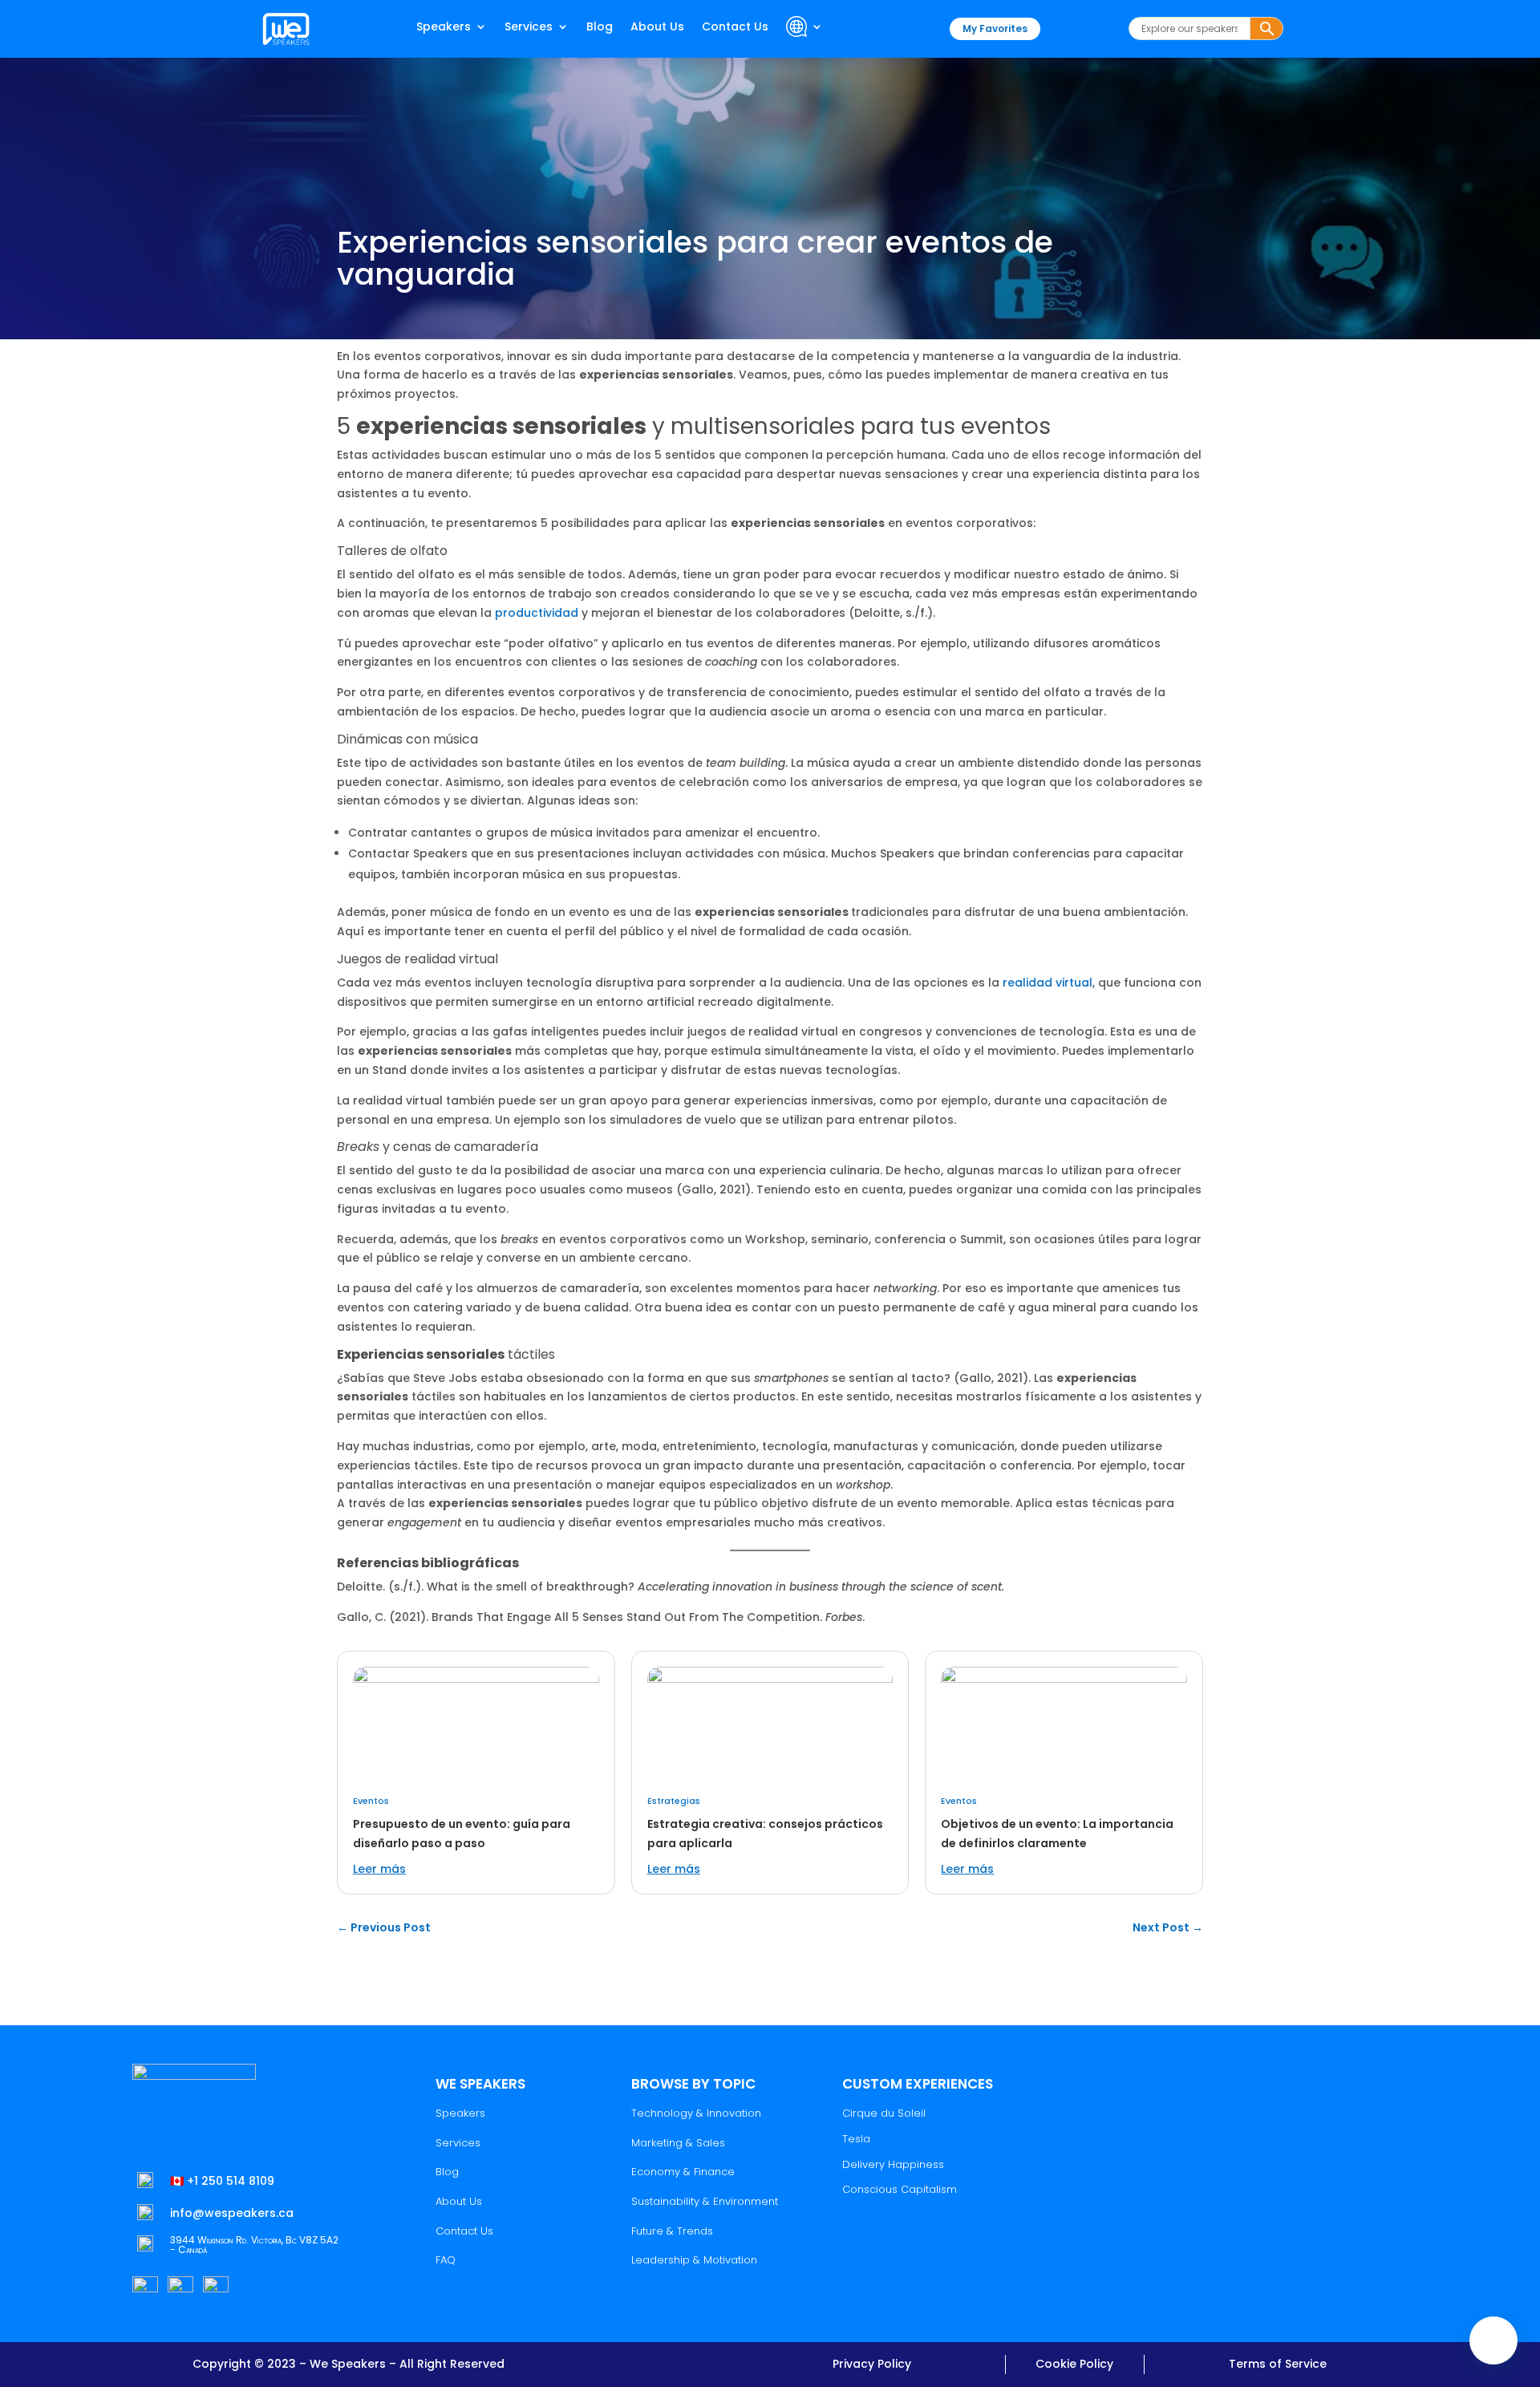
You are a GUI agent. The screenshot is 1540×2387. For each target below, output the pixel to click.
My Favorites (995, 28)
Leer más (379, 1869)
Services (529, 28)
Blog (600, 28)
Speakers (444, 28)
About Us (657, 28)
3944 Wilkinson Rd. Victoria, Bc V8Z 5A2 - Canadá (254, 2245)
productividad (537, 613)
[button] (1493, 2340)
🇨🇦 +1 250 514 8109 (222, 2181)
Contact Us (735, 28)
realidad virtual (1048, 983)
